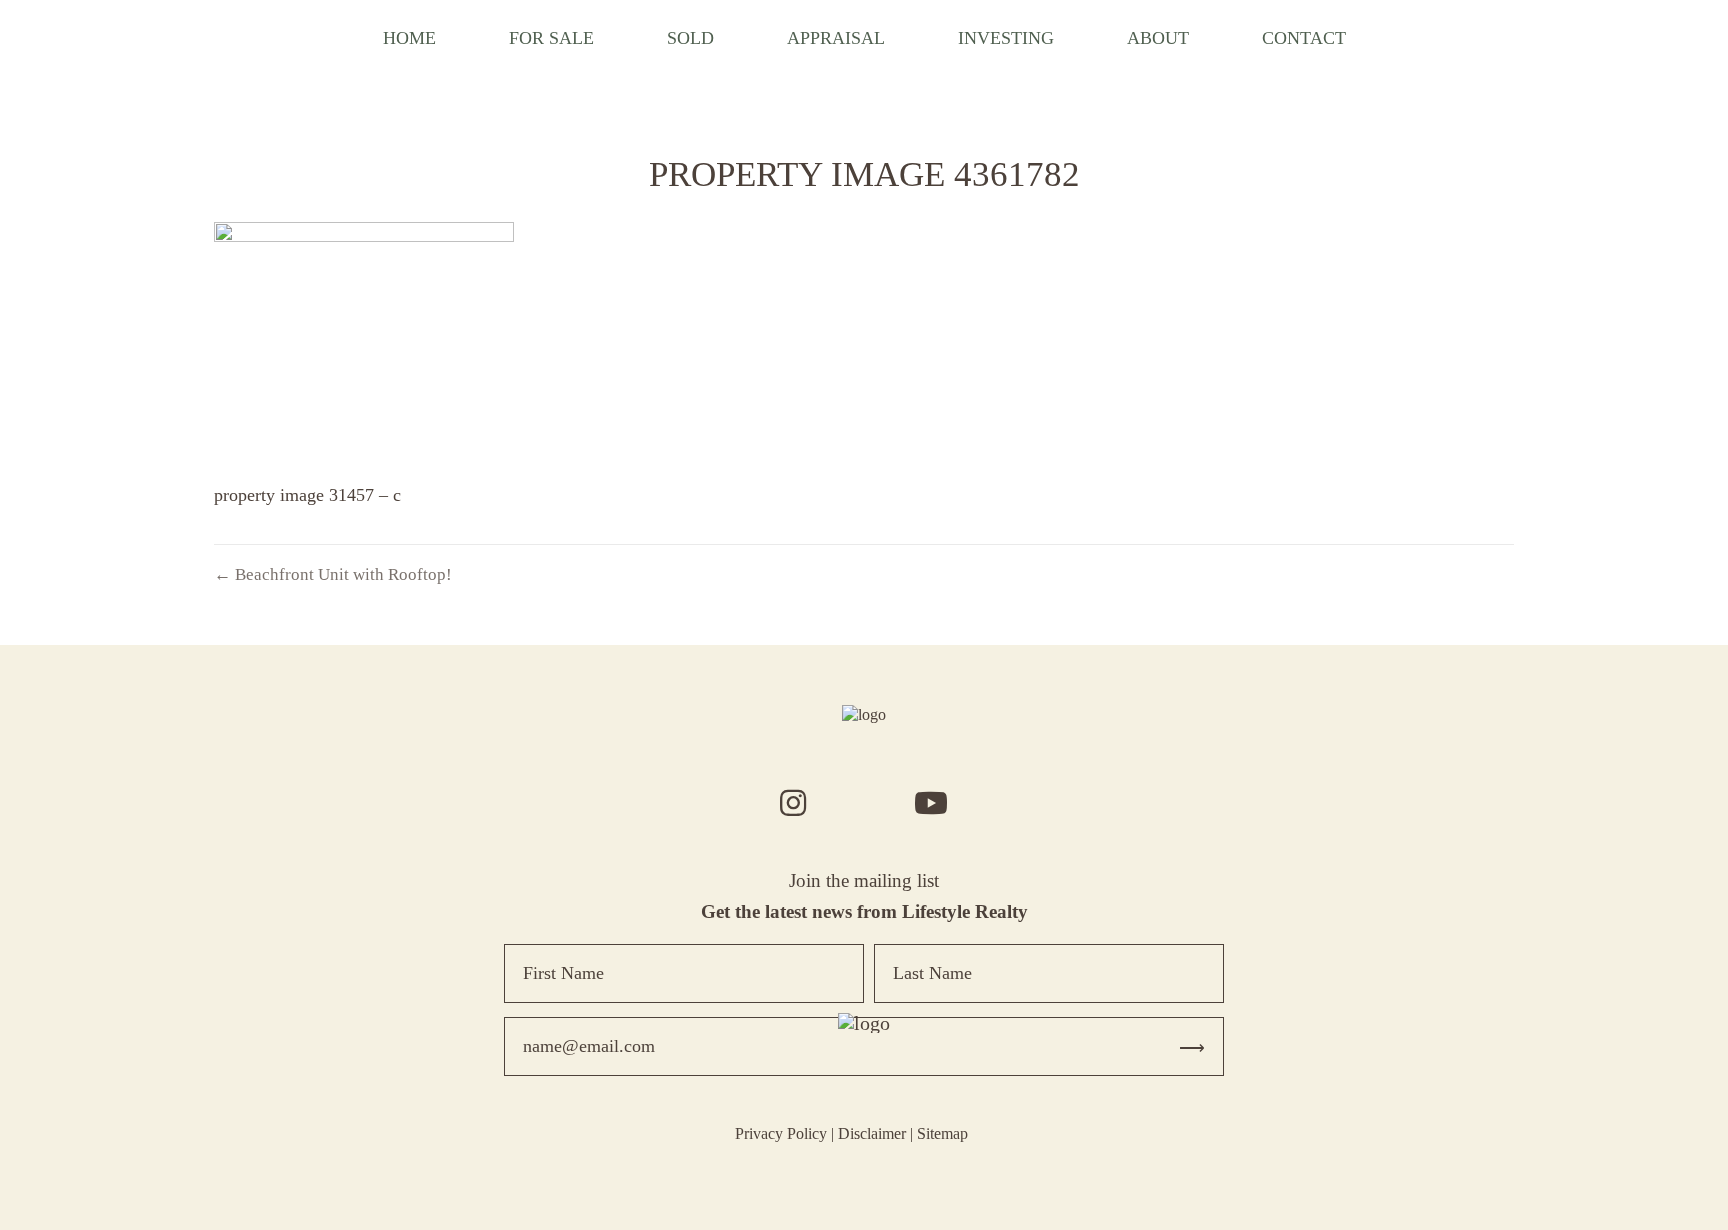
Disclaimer (872, 1133)
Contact (1304, 38)
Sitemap (942, 1133)
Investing (1006, 38)
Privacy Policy (781, 1133)
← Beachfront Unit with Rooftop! (333, 574)
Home (409, 38)
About (1158, 38)
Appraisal (836, 38)
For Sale (551, 38)
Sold (690, 38)
